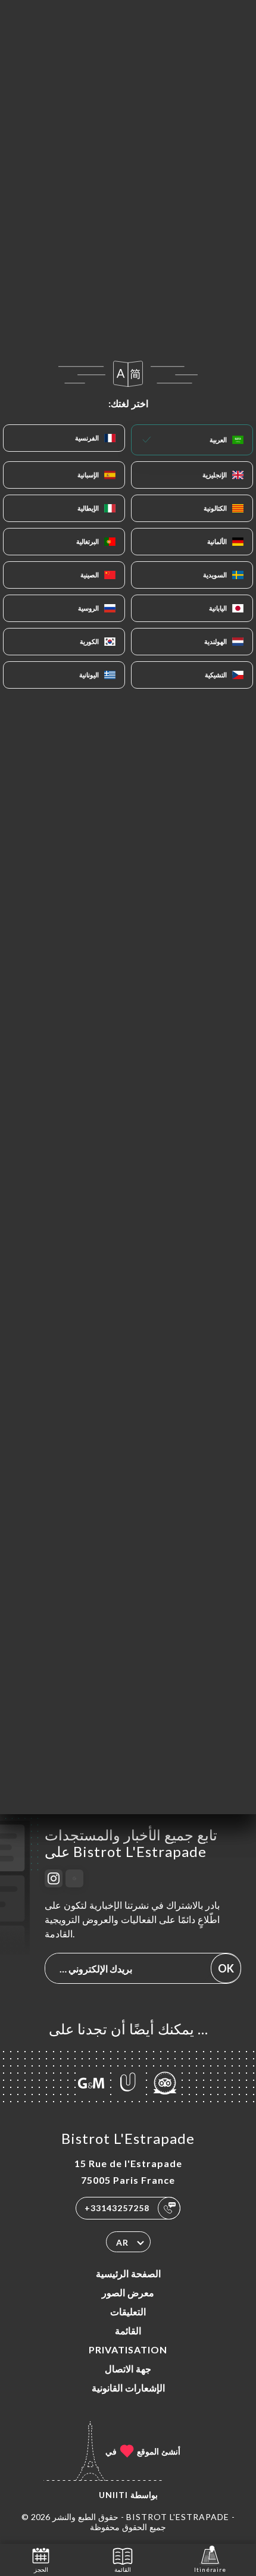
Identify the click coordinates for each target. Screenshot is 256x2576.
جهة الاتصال (128, 2369)
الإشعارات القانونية (128, 2388)
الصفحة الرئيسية (128, 2273)
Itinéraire (210, 2569)
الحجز (41, 2569)
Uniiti (113, 2495)
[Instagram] (54, 1878)
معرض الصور (128, 2292)
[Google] (74, 1878)
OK (226, 1968)
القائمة (128, 2330)
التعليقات (128, 2311)
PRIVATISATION (128, 2350)
